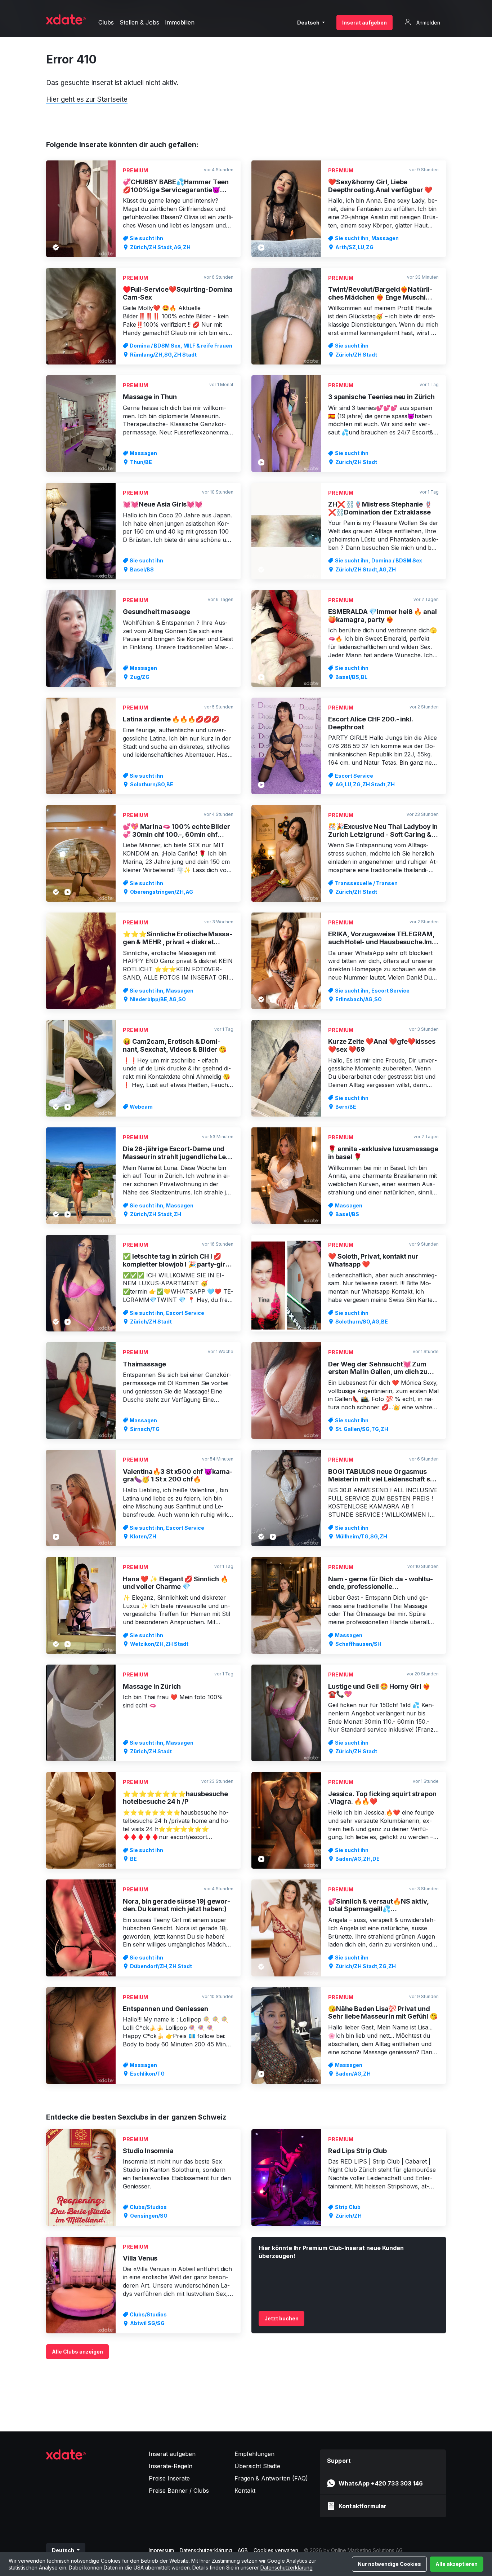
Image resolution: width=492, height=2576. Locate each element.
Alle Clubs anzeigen (77, 2352)
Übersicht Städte (257, 2466)
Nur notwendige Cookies (389, 2564)
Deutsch (309, 23)
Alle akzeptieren (457, 2564)
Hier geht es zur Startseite (87, 99)
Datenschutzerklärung (287, 2568)
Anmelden (428, 23)
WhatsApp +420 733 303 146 (381, 2483)
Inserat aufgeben (364, 23)
